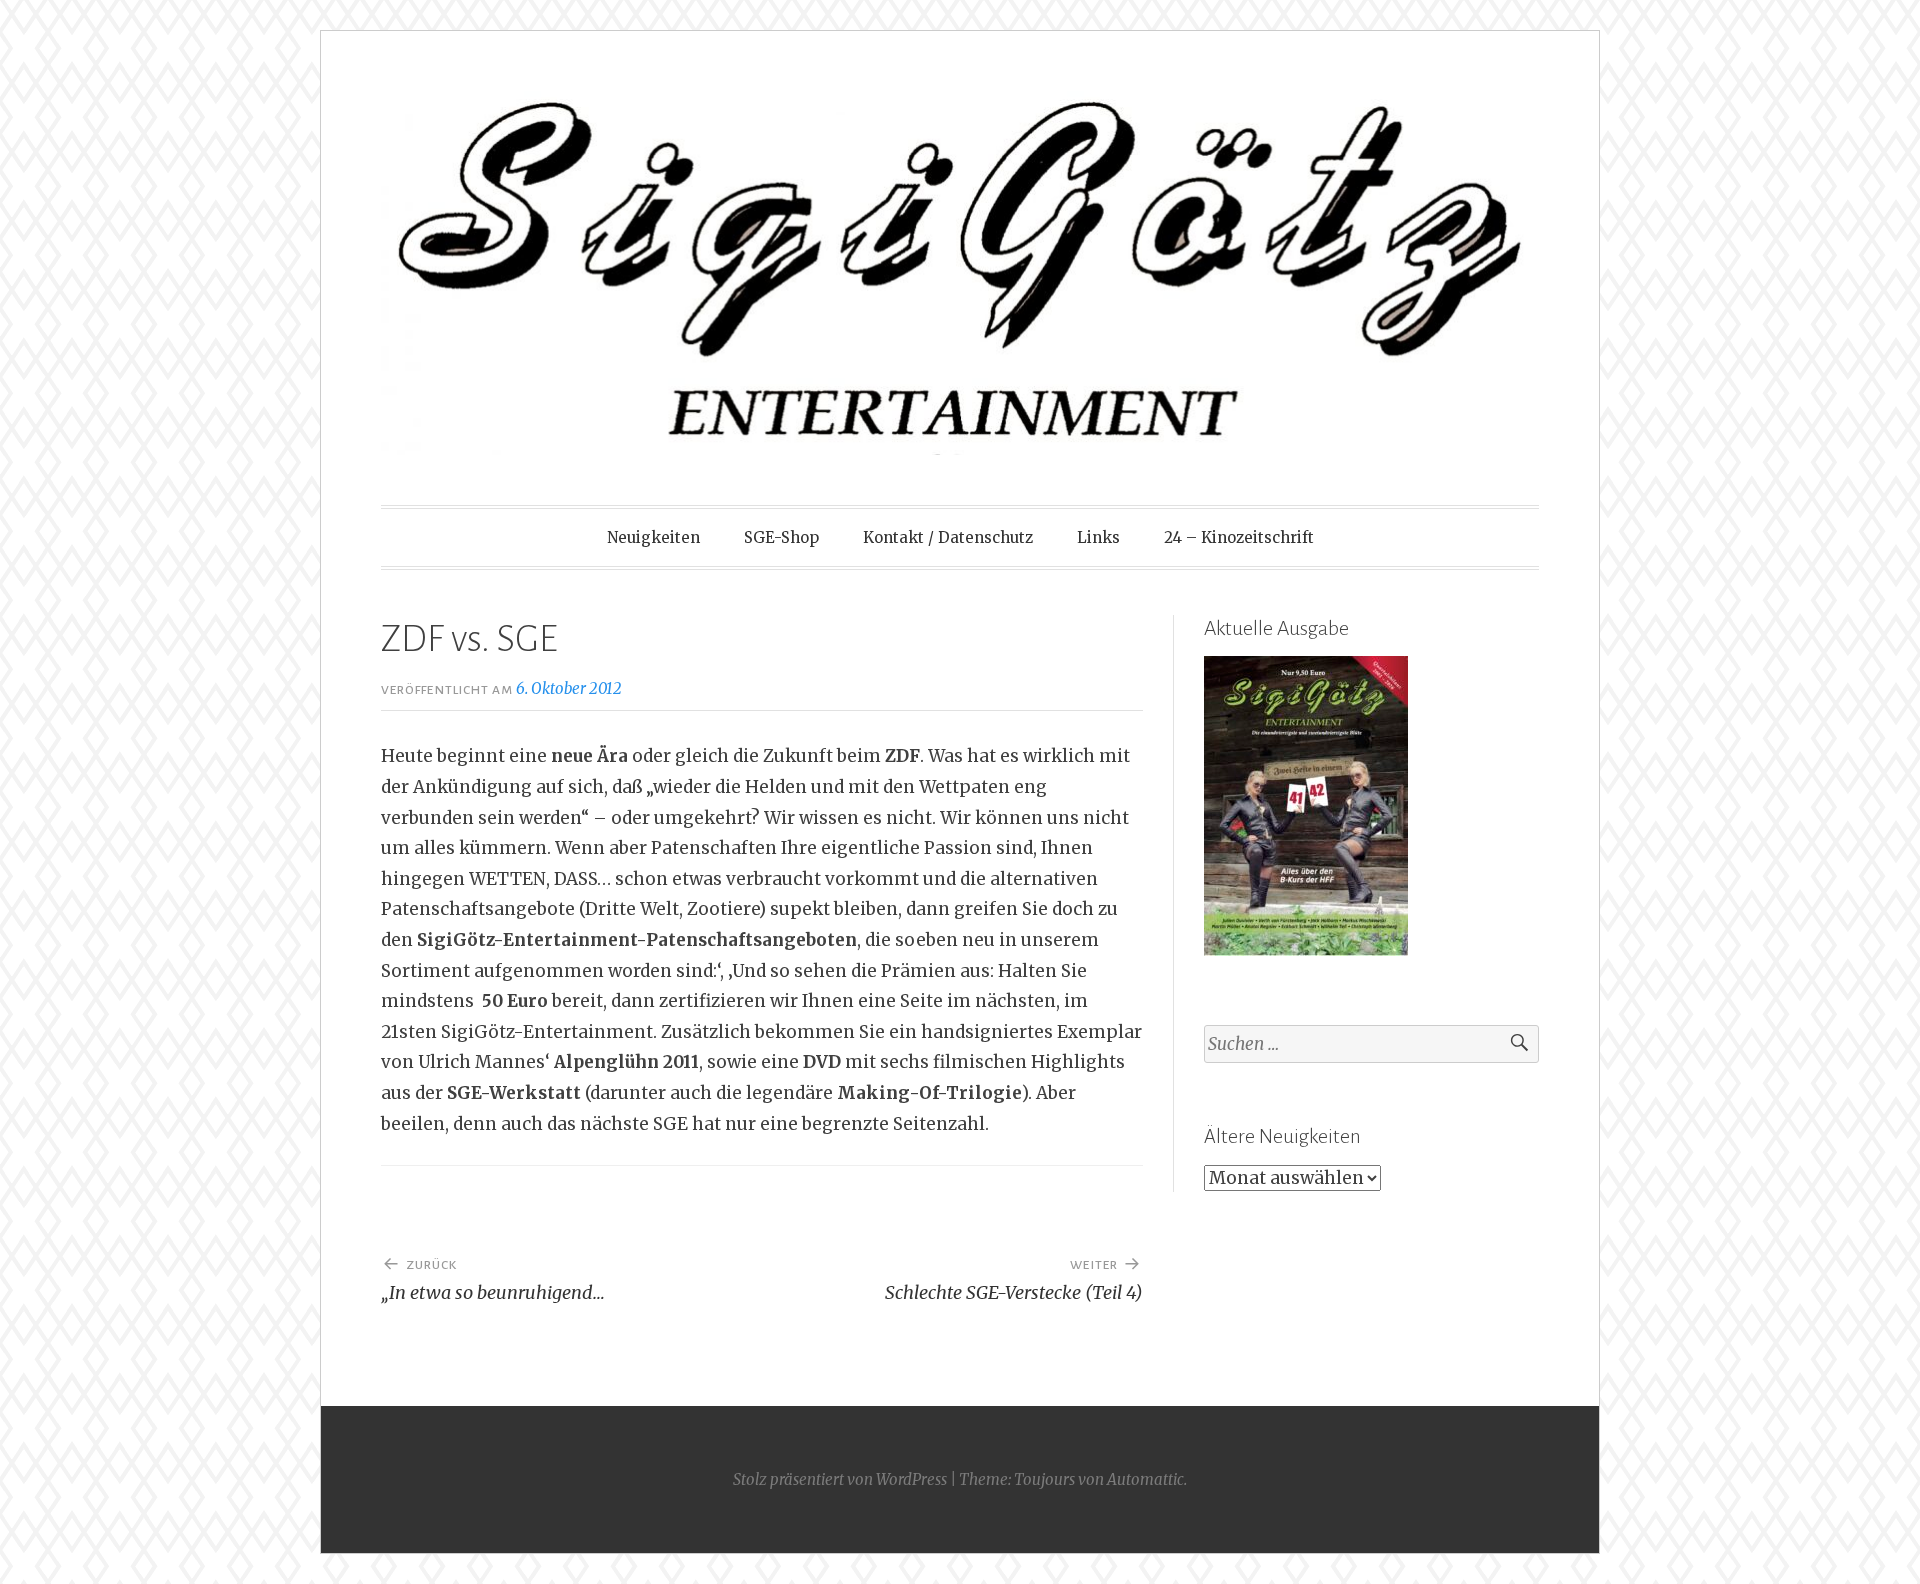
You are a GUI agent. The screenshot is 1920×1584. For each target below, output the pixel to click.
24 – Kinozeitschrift (1239, 537)
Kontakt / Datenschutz (948, 537)
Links (1098, 537)
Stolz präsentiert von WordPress (840, 1479)
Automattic (1145, 1479)
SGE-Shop (781, 537)
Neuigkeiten (653, 537)
